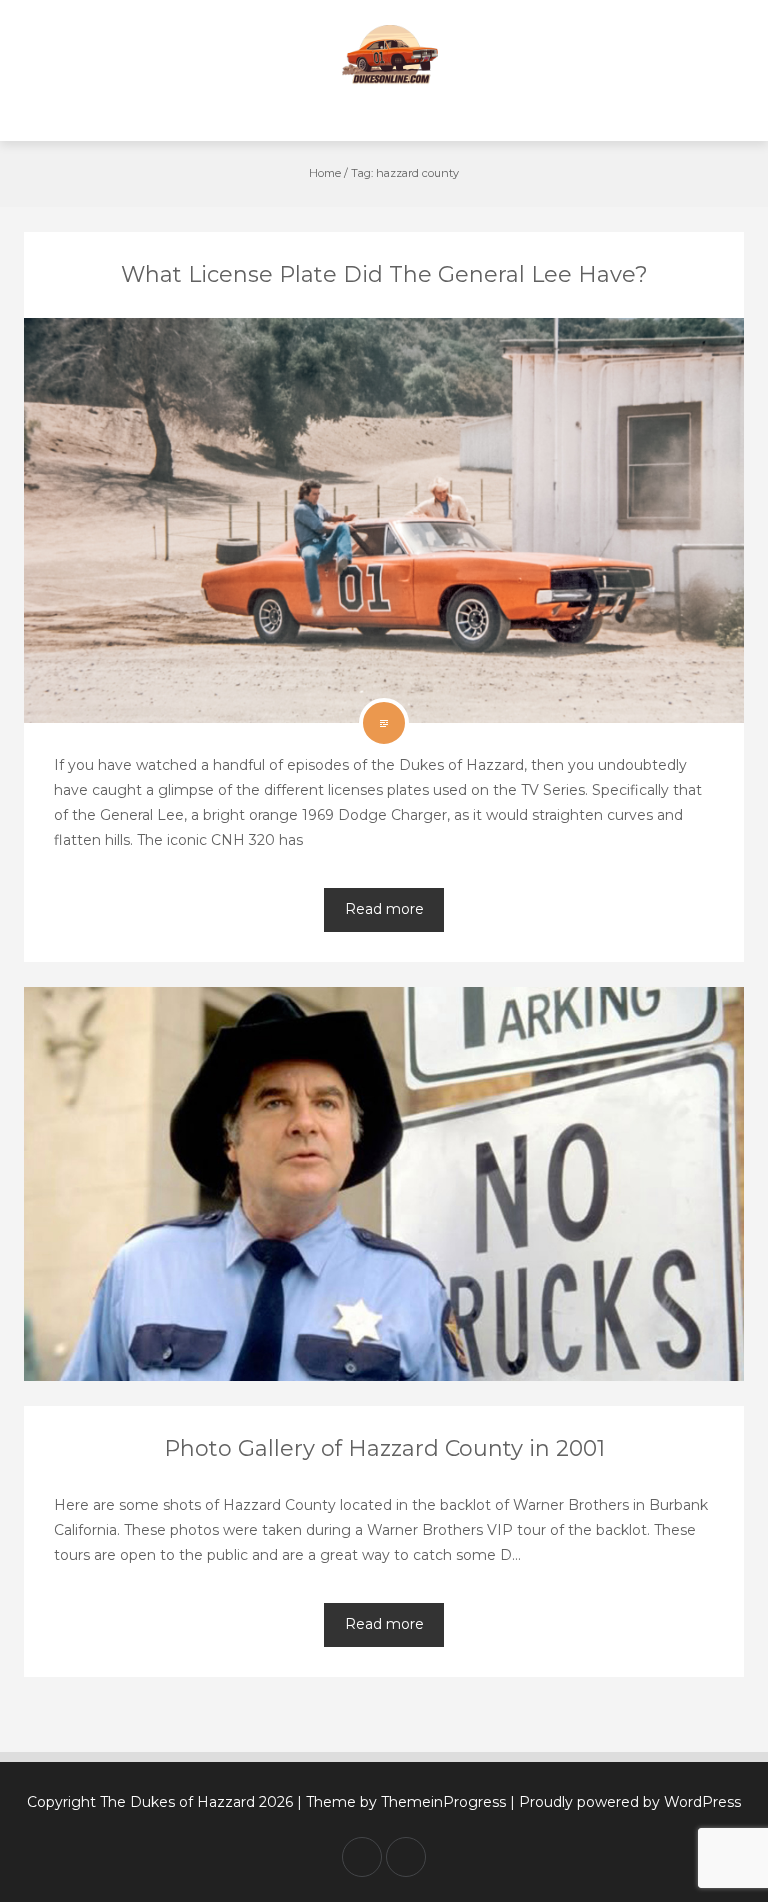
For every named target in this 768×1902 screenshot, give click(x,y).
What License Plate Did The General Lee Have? (384, 274)
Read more (384, 909)
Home (325, 173)
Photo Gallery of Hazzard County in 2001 (384, 1448)
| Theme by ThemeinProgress (401, 1802)
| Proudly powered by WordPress (625, 1802)
